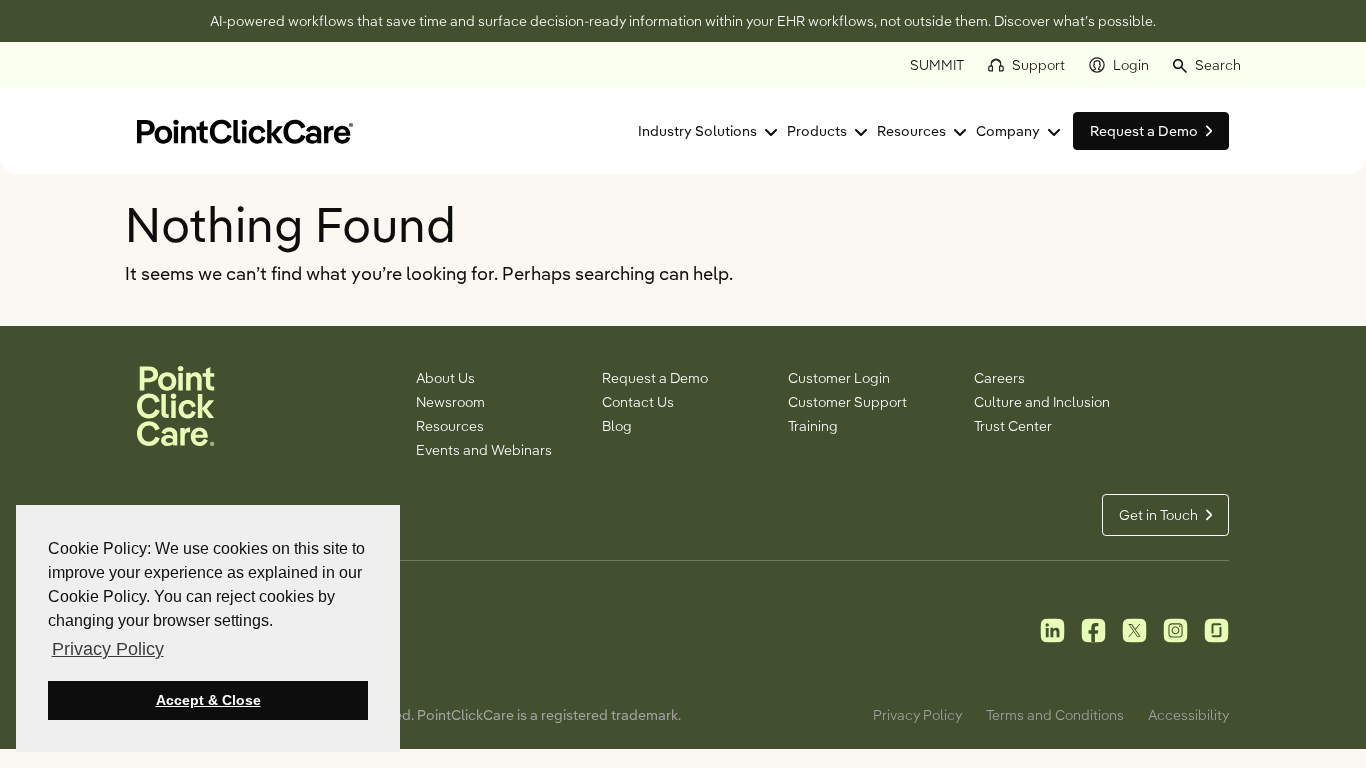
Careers (999, 378)
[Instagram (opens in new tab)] (1175, 629)
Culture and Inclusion (1042, 402)
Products (817, 131)
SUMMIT (937, 65)
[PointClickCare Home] (245, 129)
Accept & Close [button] (208, 700)
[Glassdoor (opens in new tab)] (1216, 629)
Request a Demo (655, 378)
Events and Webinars (484, 450)
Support (1038, 65)
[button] (1207, 65)
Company (1008, 131)
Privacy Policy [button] (108, 649)
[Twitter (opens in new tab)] (1134, 629)
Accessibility (1188, 715)
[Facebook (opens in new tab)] (1093, 629)
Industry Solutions (697, 131)
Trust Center (1013, 426)
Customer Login (839, 378)
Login (1131, 65)
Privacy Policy (917, 715)
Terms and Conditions (1055, 715)
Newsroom (450, 402)
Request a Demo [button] (1144, 131)
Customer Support (847, 402)
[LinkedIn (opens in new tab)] (1052, 629)
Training (813, 426)
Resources (911, 131)
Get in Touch (1158, 515)
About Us (445, 378)
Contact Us (638, 402)
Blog (617, 426)
